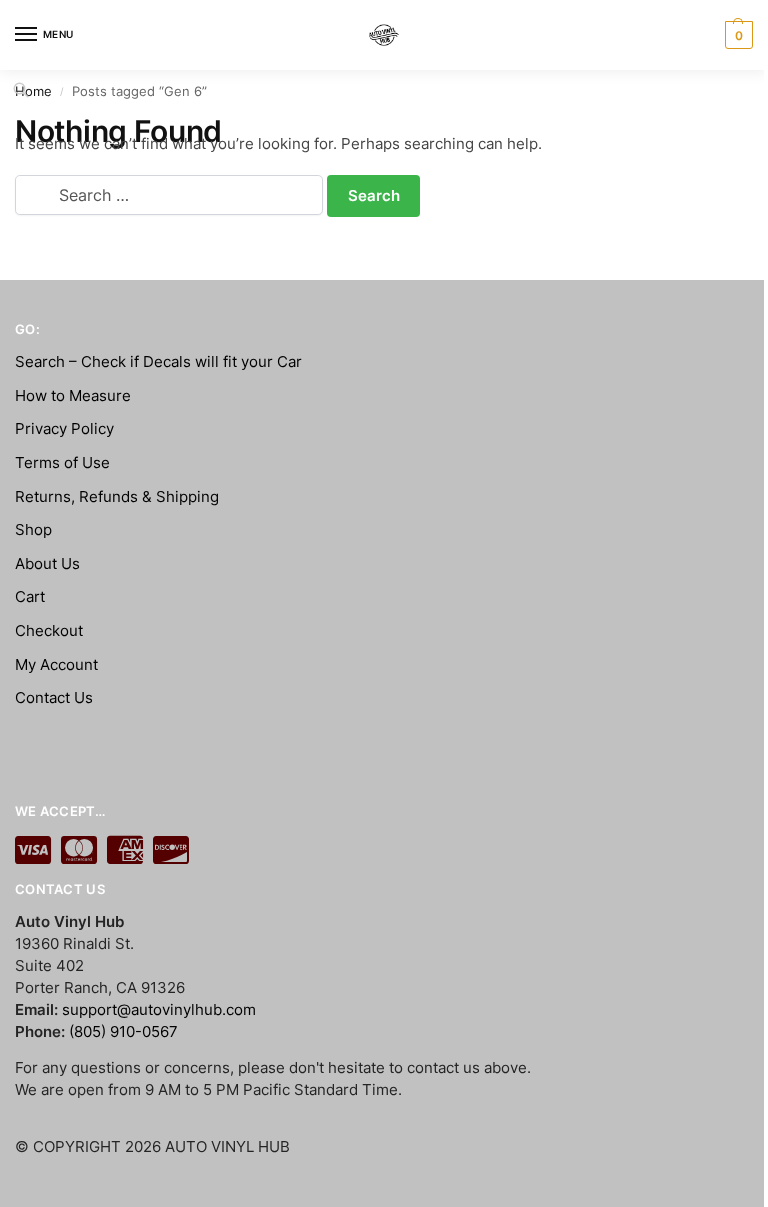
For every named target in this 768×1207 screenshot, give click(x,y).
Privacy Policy (64, 429)
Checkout (49, 631)
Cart (30, 597)
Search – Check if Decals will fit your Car (158, 362)
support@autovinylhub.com (159, 1010)
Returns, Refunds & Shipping (117, 497)
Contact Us (54, 698)
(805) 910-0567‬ (123, 1032)
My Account (56, 665)
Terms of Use (62, 463)
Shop (33, 530)
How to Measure (73, 396)
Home (33, 91)
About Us (47, 564)
